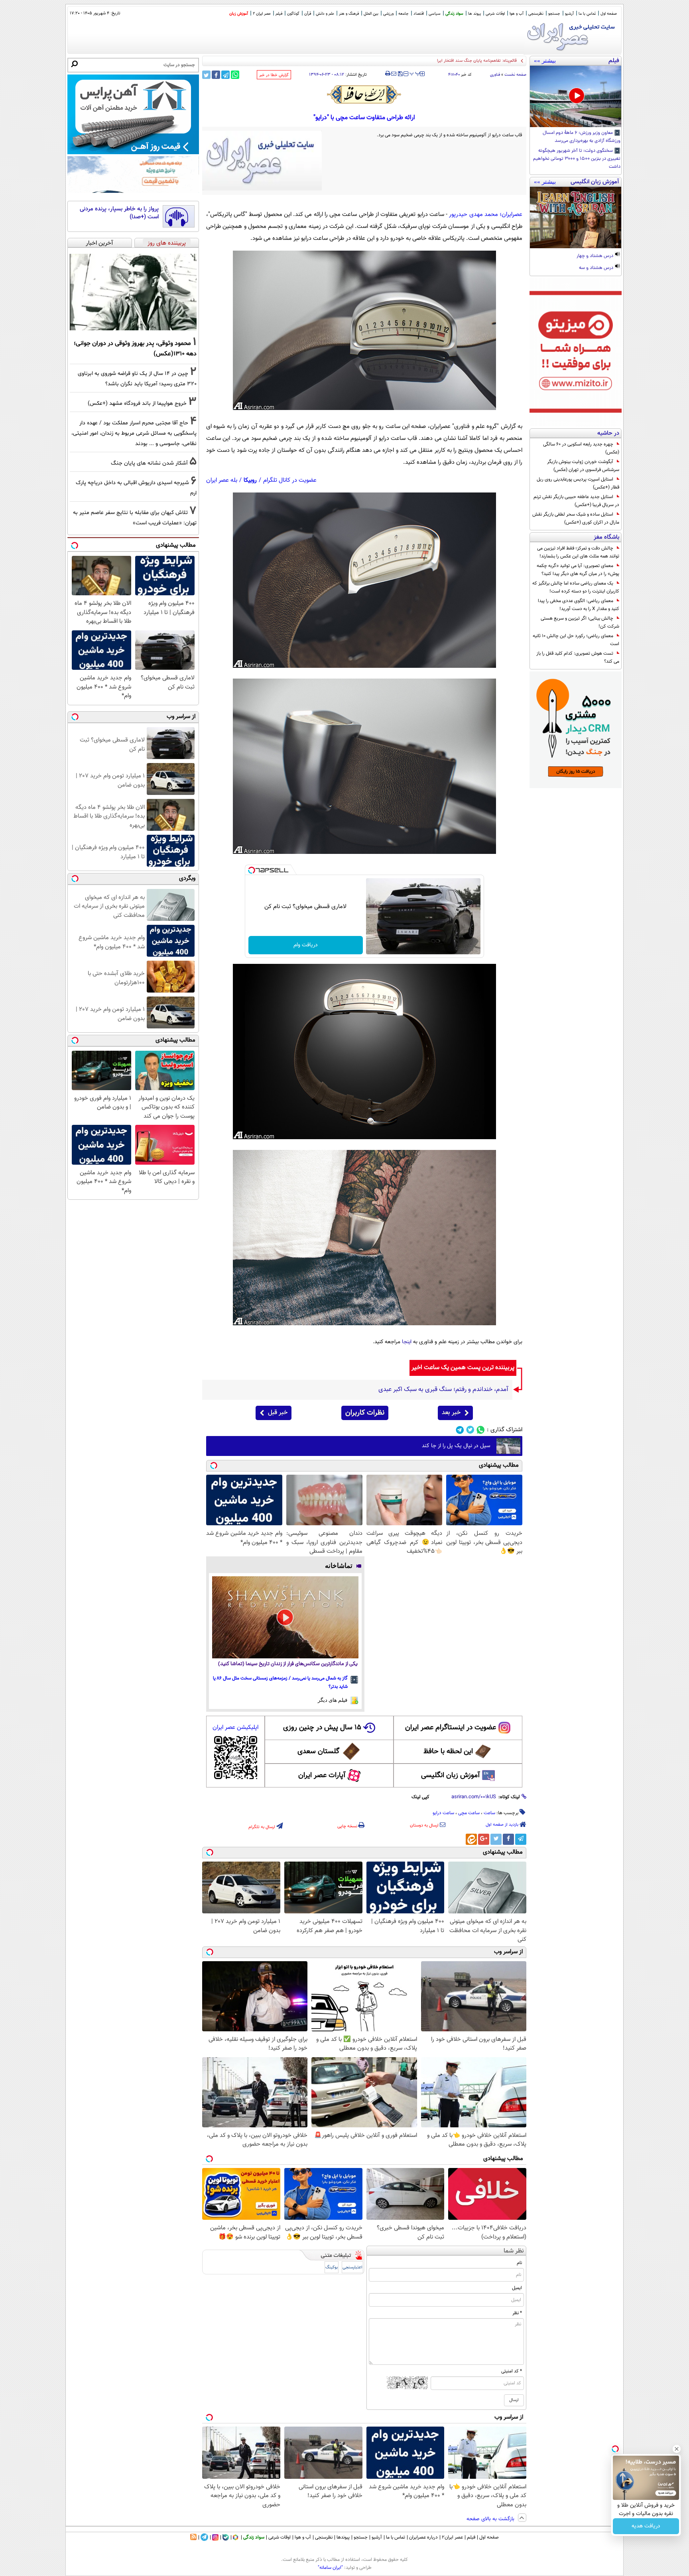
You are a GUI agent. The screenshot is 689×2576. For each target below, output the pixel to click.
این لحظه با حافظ (448, 1752)
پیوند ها (474, 14)
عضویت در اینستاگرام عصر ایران (451, 1728)
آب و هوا (517, 14)
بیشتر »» (545, 61)
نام (519, 2263)
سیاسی (435, 14)
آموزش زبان (239, 14)
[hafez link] (364, 94)
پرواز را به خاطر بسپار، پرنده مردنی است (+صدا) (119, 213)
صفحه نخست (515, 75)
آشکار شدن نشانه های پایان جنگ (149, 463)
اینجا (407, 1342)
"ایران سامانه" (330, 2568)
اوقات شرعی (495, 14)
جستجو (554, 14)
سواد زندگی (454, 14)
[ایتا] (471, 1839)
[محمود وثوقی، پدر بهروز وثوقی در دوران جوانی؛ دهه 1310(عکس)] (133, 292)
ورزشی (388, 14)
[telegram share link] (225, 75)
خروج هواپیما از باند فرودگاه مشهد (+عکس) (137, 403)
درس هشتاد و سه (597, 268)
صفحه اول (609, 14)
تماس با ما (587, 14)
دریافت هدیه (646, 2526)
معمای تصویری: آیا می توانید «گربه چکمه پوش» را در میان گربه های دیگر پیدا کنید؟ (578, 570)
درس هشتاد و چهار (595, 256)
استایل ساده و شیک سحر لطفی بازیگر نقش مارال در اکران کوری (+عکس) (576, 518)
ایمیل (517, 2288)
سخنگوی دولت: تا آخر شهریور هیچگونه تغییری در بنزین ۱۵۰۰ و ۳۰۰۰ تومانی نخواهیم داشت (577, 159)
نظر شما (514, 2251)
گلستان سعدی (318, 1752)
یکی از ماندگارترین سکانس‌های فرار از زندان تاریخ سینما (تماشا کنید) (288, 1664)
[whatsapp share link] (235, 75)
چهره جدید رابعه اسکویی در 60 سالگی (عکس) (581, 448)
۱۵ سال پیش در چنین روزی (322, 1728)
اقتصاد (419, 14)
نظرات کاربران (365, 1413)
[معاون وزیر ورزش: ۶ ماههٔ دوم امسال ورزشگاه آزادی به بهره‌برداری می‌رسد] (576, 96)
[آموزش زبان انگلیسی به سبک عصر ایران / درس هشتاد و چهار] (576, 218)
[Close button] (677, 2449)
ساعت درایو (443, 1813)
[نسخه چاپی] (388, 74)
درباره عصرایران (423, 2537)
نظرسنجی (536, 14)
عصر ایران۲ (452, 2537)
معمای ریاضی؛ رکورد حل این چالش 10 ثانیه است (576, 640)
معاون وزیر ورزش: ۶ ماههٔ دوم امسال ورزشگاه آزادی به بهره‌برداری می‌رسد (582, 137)
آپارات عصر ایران (322, 1776)
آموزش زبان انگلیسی (451, 1776)
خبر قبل (278, 1413)
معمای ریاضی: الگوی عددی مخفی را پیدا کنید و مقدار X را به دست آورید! (579, 605)
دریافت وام (306, 945)
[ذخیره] (400, 74)
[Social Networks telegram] (460, 1430)
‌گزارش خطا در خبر (274, 75)
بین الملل (371, 14)
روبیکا (250, 480)
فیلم (279, 14)
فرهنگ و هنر (349, 14)
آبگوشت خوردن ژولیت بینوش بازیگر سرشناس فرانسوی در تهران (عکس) (583, 466)
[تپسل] (252, 870)
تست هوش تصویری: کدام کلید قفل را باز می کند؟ (578, 657)
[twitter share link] (206, 75)
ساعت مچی (469, 1813)
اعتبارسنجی (352, 2267)
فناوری (495, 75)
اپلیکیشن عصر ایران (235, 1727)
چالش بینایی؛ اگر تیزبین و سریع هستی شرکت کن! (580, 622)
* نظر (517, 2313)
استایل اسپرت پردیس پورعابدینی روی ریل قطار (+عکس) (578, 483)
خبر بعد (451, 1413)
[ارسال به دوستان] (394, 74)
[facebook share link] (216, 75)
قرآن (308, 14)
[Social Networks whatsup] (481, 1430)
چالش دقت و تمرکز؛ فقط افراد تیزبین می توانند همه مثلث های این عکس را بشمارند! (578, 552)
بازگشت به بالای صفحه (491, 2519)
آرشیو (569, 14)
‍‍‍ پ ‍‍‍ (415, 73)
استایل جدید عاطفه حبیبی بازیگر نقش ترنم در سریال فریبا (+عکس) (576, 501)
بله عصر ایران (222, 480)
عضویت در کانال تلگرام (290, 480)
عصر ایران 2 (262, 14)
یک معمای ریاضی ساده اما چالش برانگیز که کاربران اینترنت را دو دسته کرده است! (576, 587)
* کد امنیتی (512, 2371)
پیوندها (343, 2537)
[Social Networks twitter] (470, 1430)
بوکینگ (332, 2267)
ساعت (489, 1813)
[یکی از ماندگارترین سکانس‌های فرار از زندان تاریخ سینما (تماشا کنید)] (285, 1617)
